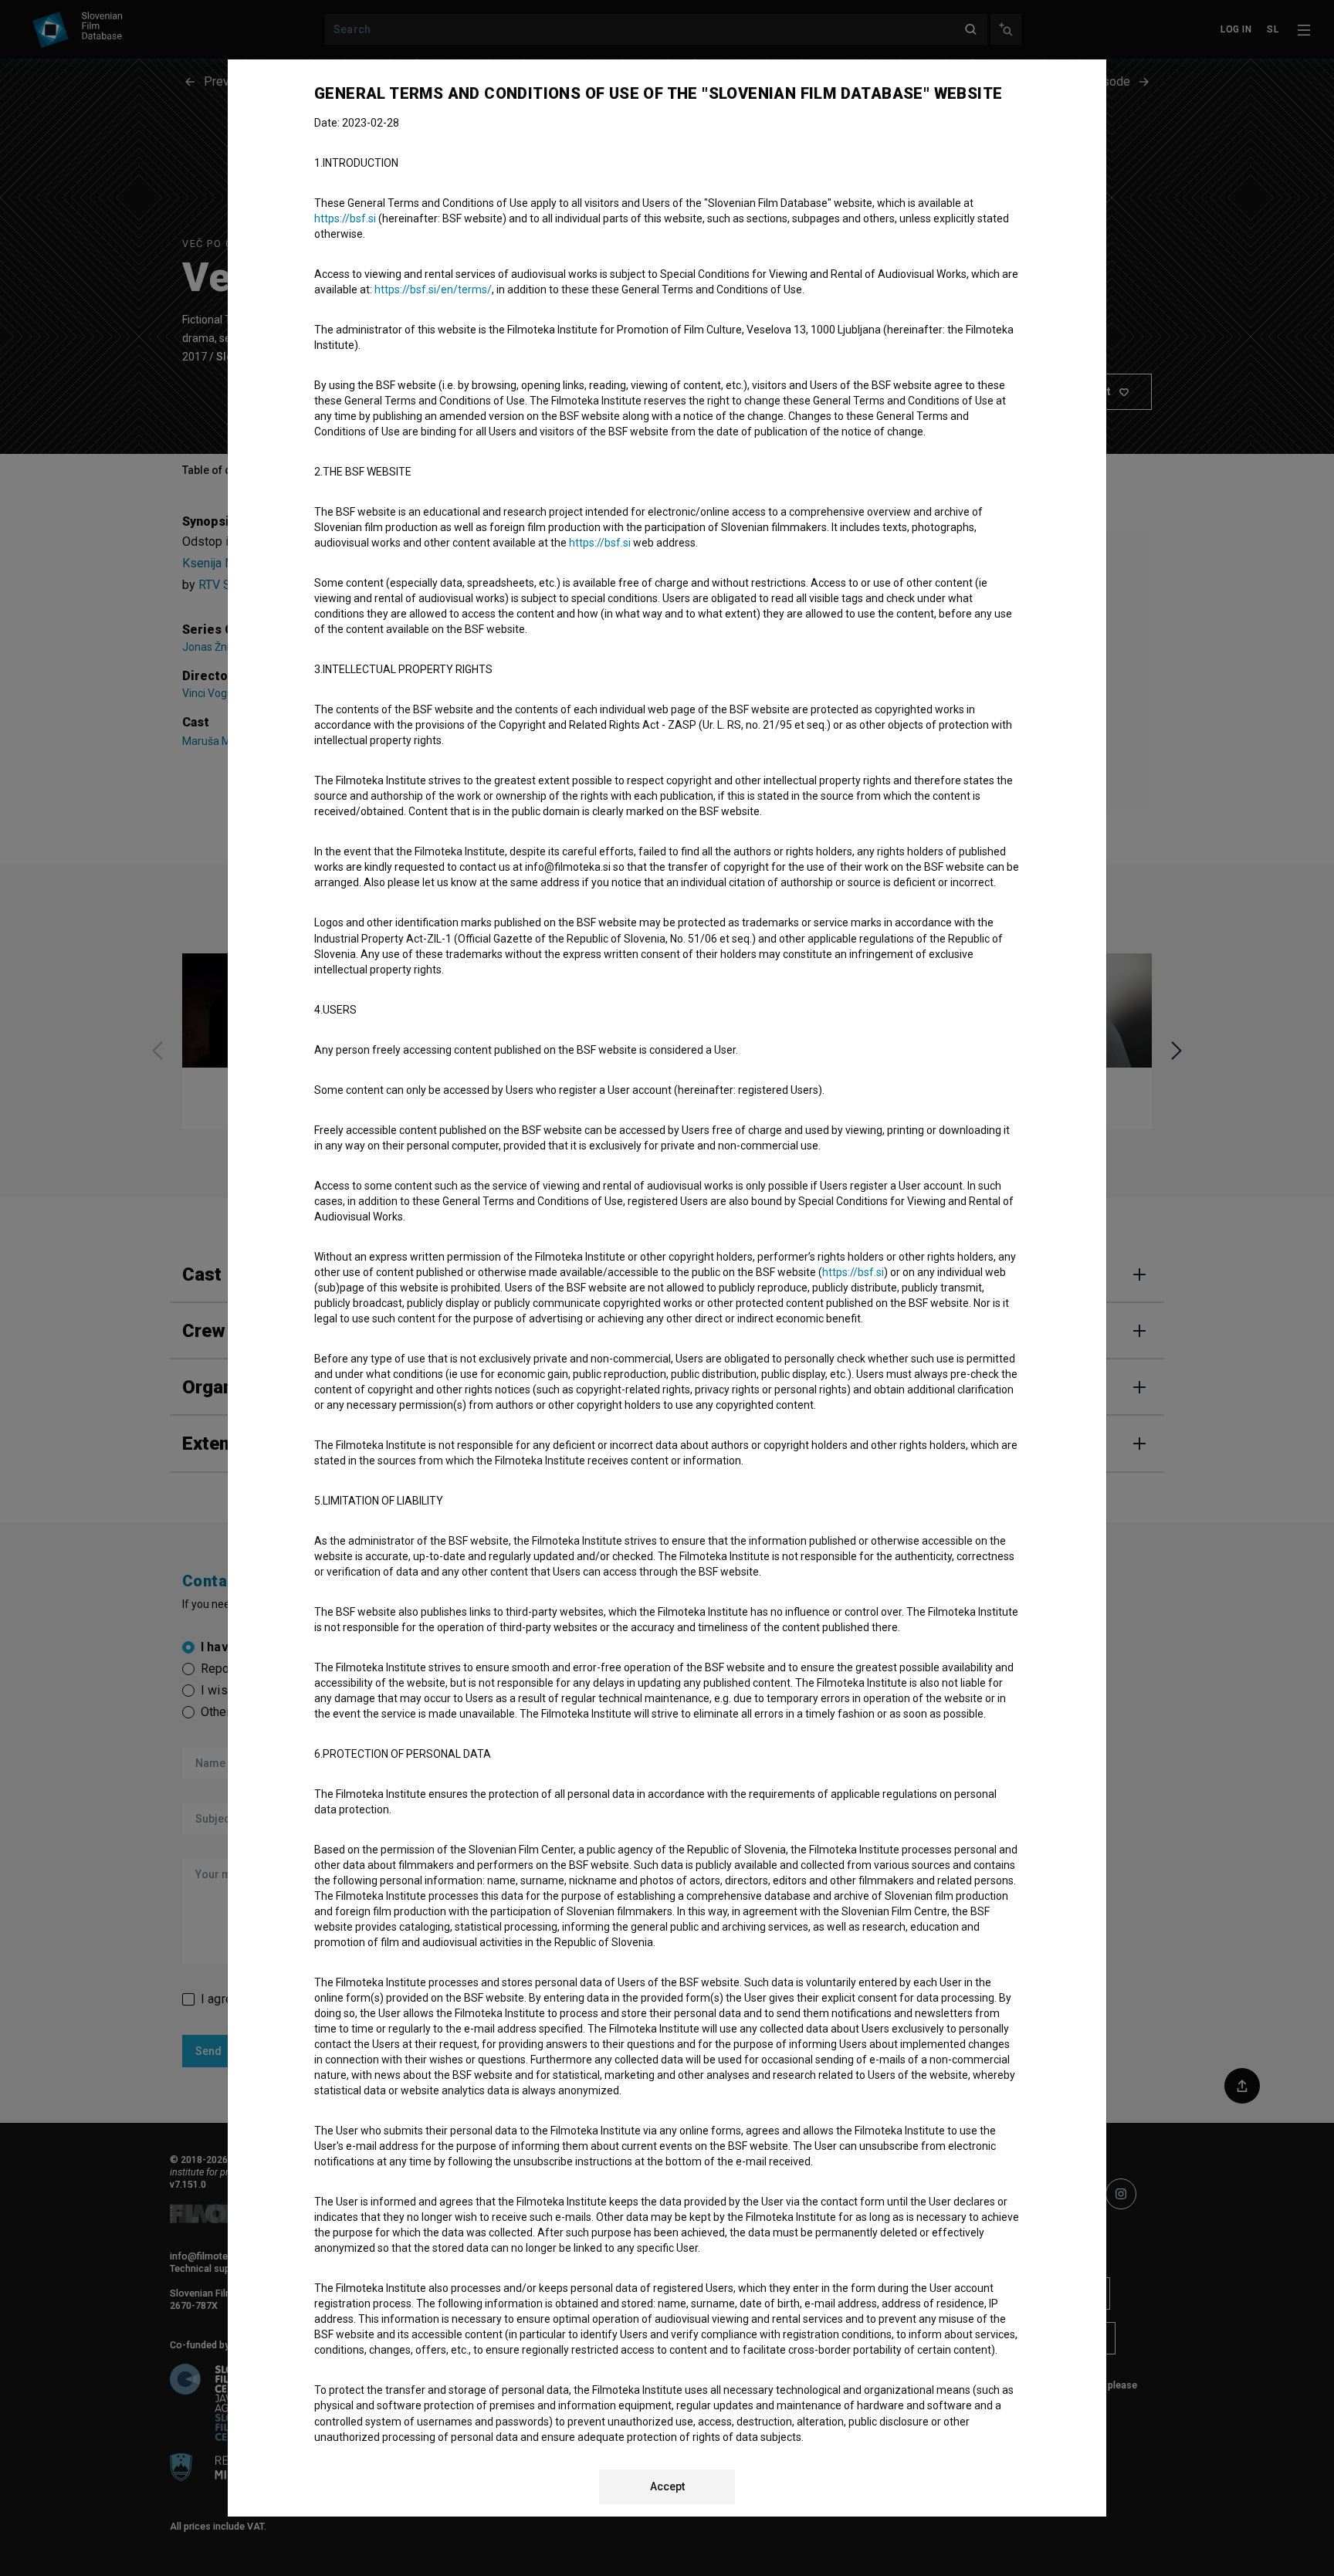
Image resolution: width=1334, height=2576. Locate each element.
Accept (667, 2486)
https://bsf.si (345, 218)
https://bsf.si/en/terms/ (433, 289)
